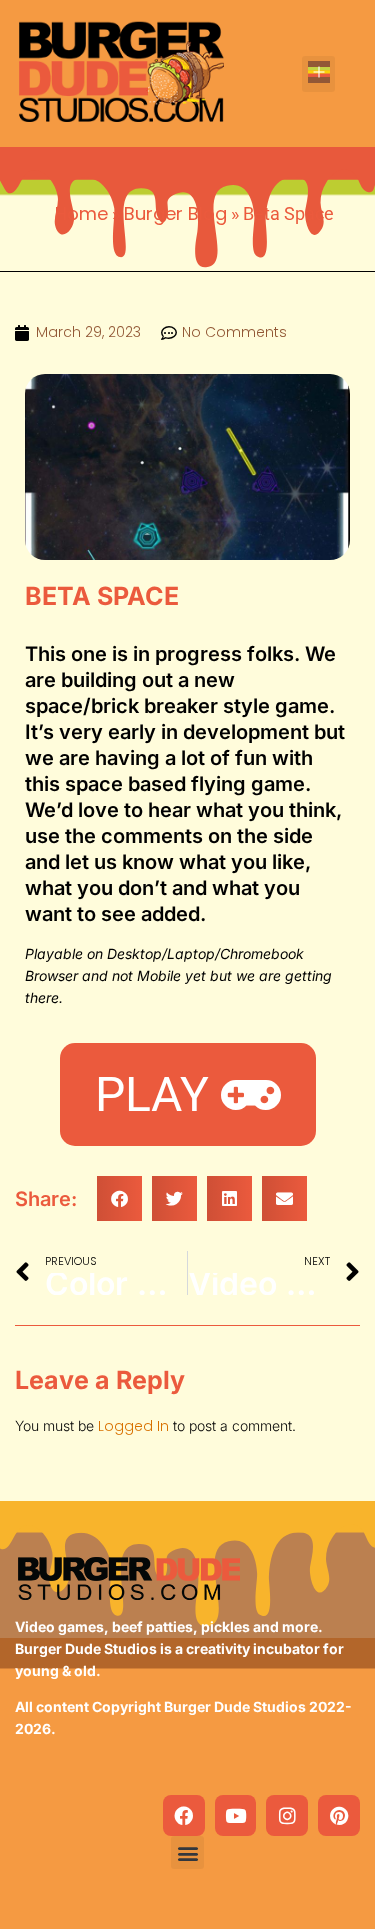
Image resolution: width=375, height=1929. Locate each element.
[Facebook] (184, 1816)
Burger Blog (175, 213)
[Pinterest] (339, 1816)
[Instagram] (287, 1816)
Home (81, 213)
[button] (318, 74)
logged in (133, 1426)
